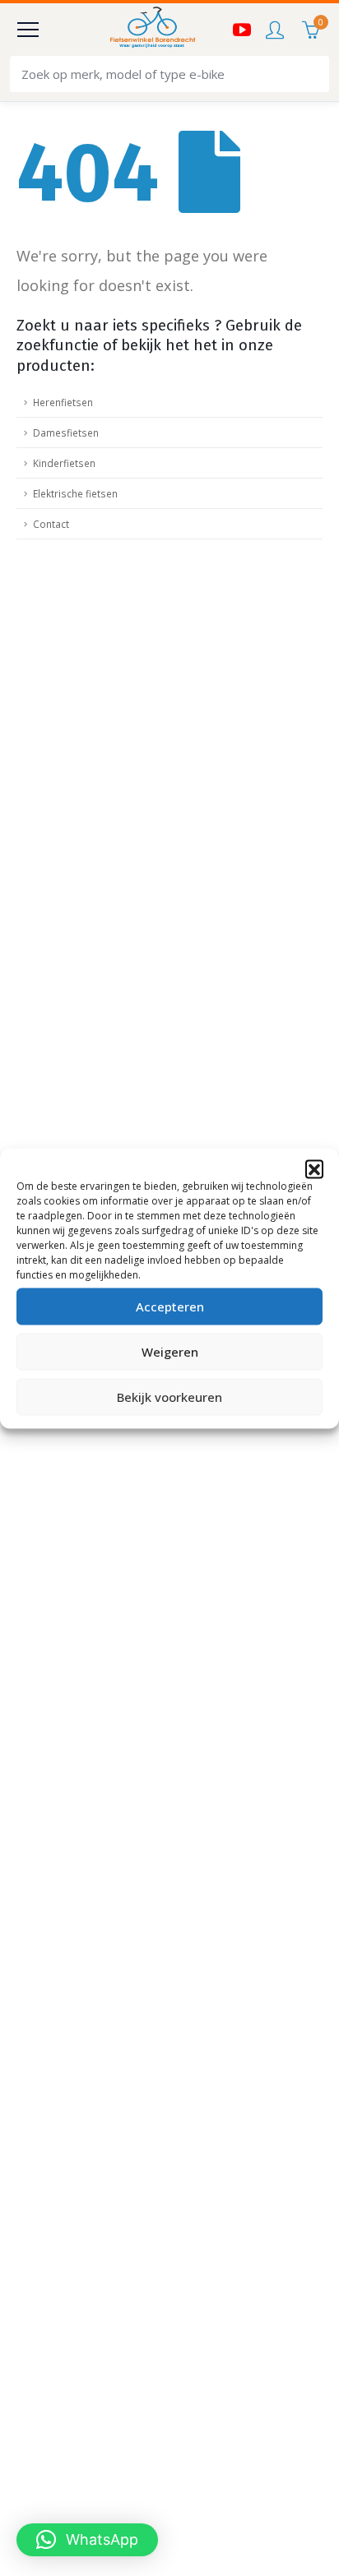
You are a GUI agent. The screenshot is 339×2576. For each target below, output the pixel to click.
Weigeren (170, 1352)
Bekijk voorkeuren (169, 1397)
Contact (51, 524)
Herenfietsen (63, 402)
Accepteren (170, 1306)
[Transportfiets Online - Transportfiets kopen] (151, 30)
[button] (314, 1168)
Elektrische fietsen (75, 493)
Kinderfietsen (64, 463)
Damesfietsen (66, 432)
